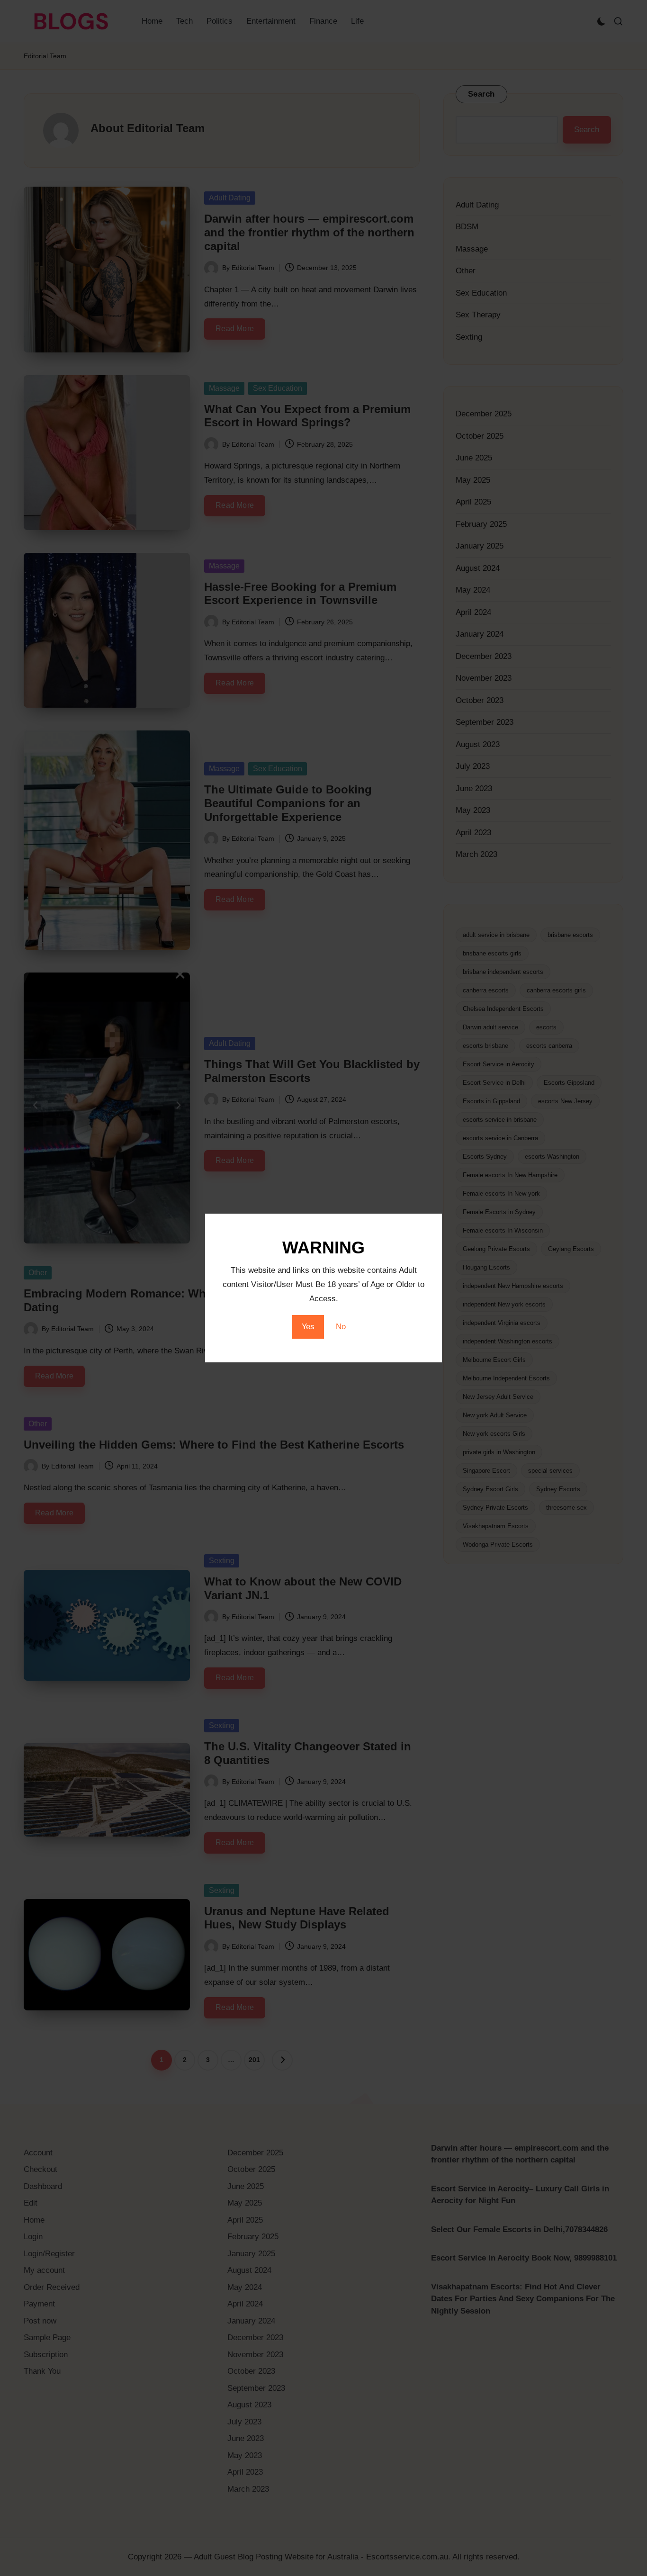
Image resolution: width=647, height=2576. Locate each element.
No (341, 1327)
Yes (308, 1327)
